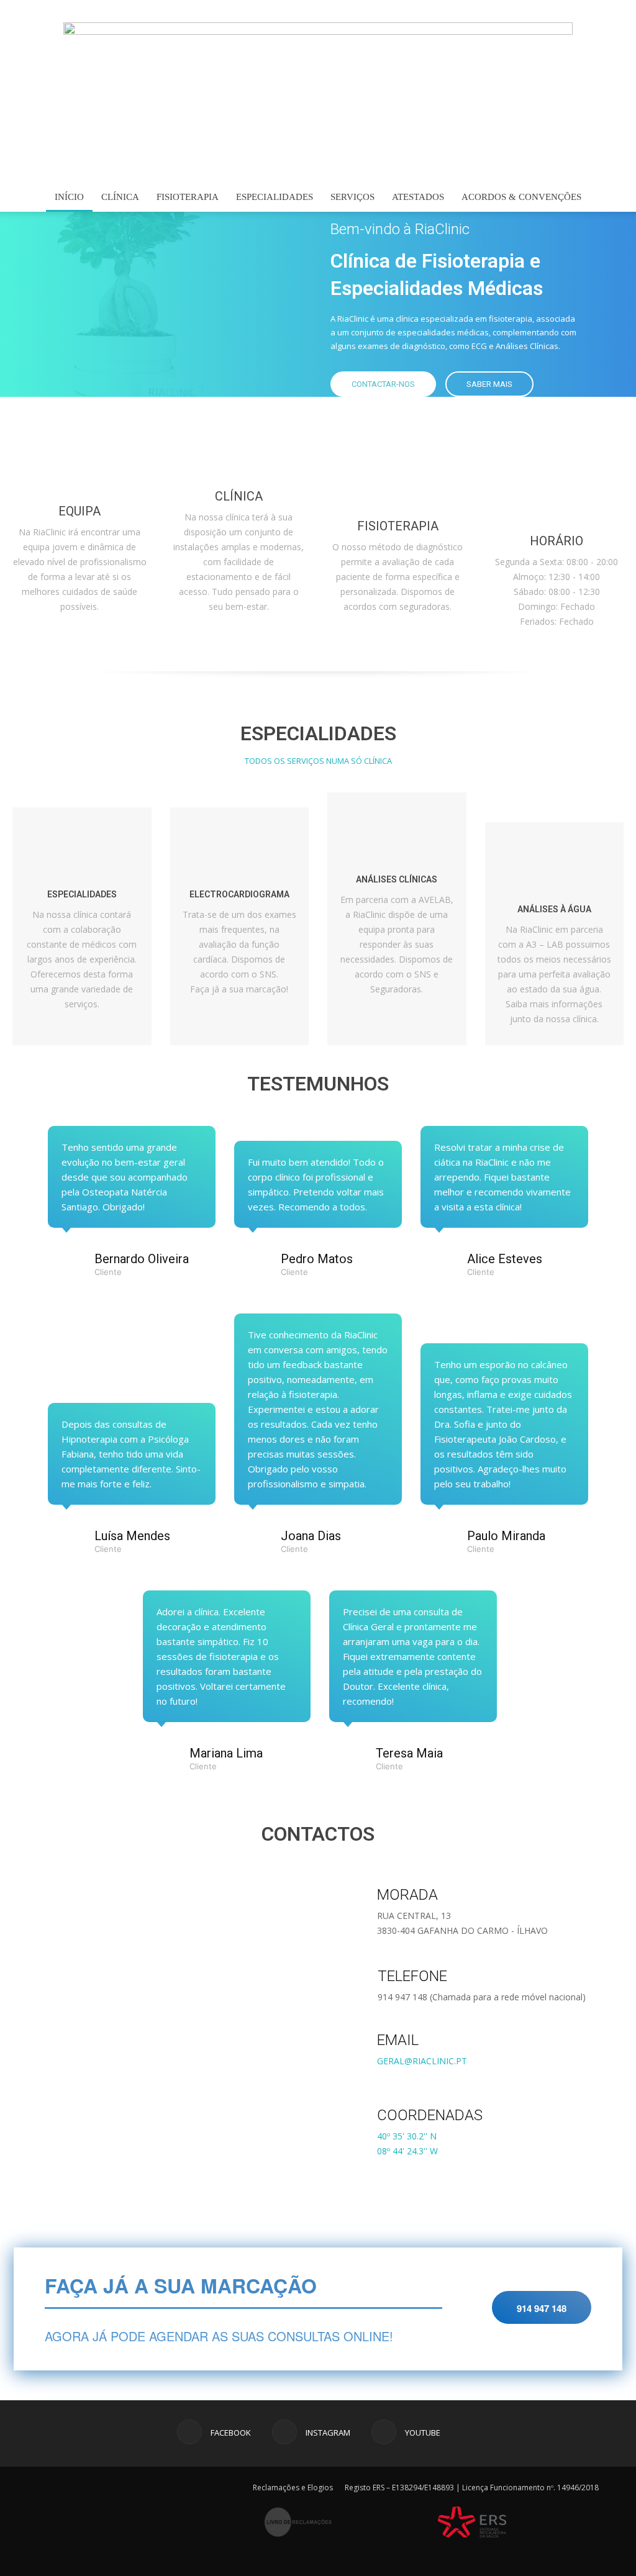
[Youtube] (614, 11)
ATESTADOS (418, 197)
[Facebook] (573, 11)
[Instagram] (594, 11)
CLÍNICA (120, 197)
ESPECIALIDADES (275, 197)
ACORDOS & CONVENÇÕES (521, 197)
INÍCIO (69, 197)
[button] (609, 198)
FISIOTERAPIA (188, 197)
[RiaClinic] (318, 102)
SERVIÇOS (352, 197)
